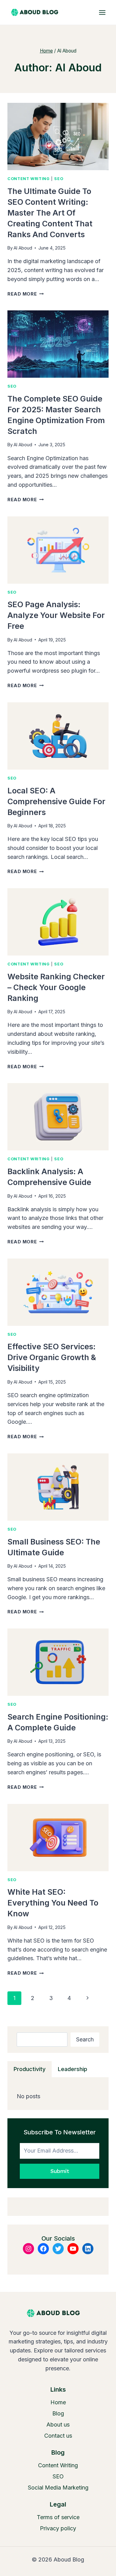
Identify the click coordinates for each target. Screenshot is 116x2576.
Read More (26, 294)
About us (58, 2425)
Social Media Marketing (58, 2488)
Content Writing (28, 179)
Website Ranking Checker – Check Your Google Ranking (56, 987)
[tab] (30, 2069)
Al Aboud (23, 248)
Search (85, 2039)
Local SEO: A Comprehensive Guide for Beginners (56, 801)
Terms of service (58, 2517)
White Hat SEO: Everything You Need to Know (53, 1903)
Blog (58, 2413)
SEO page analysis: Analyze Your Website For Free (56, 615)
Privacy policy (58, 2528)
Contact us (58, 2436)
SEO (59, 179)
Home (58, 2402)
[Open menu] (102, 12)
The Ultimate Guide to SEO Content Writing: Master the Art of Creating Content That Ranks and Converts (50, 213)
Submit (60, 2171)
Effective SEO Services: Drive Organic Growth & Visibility (52, 1357)
